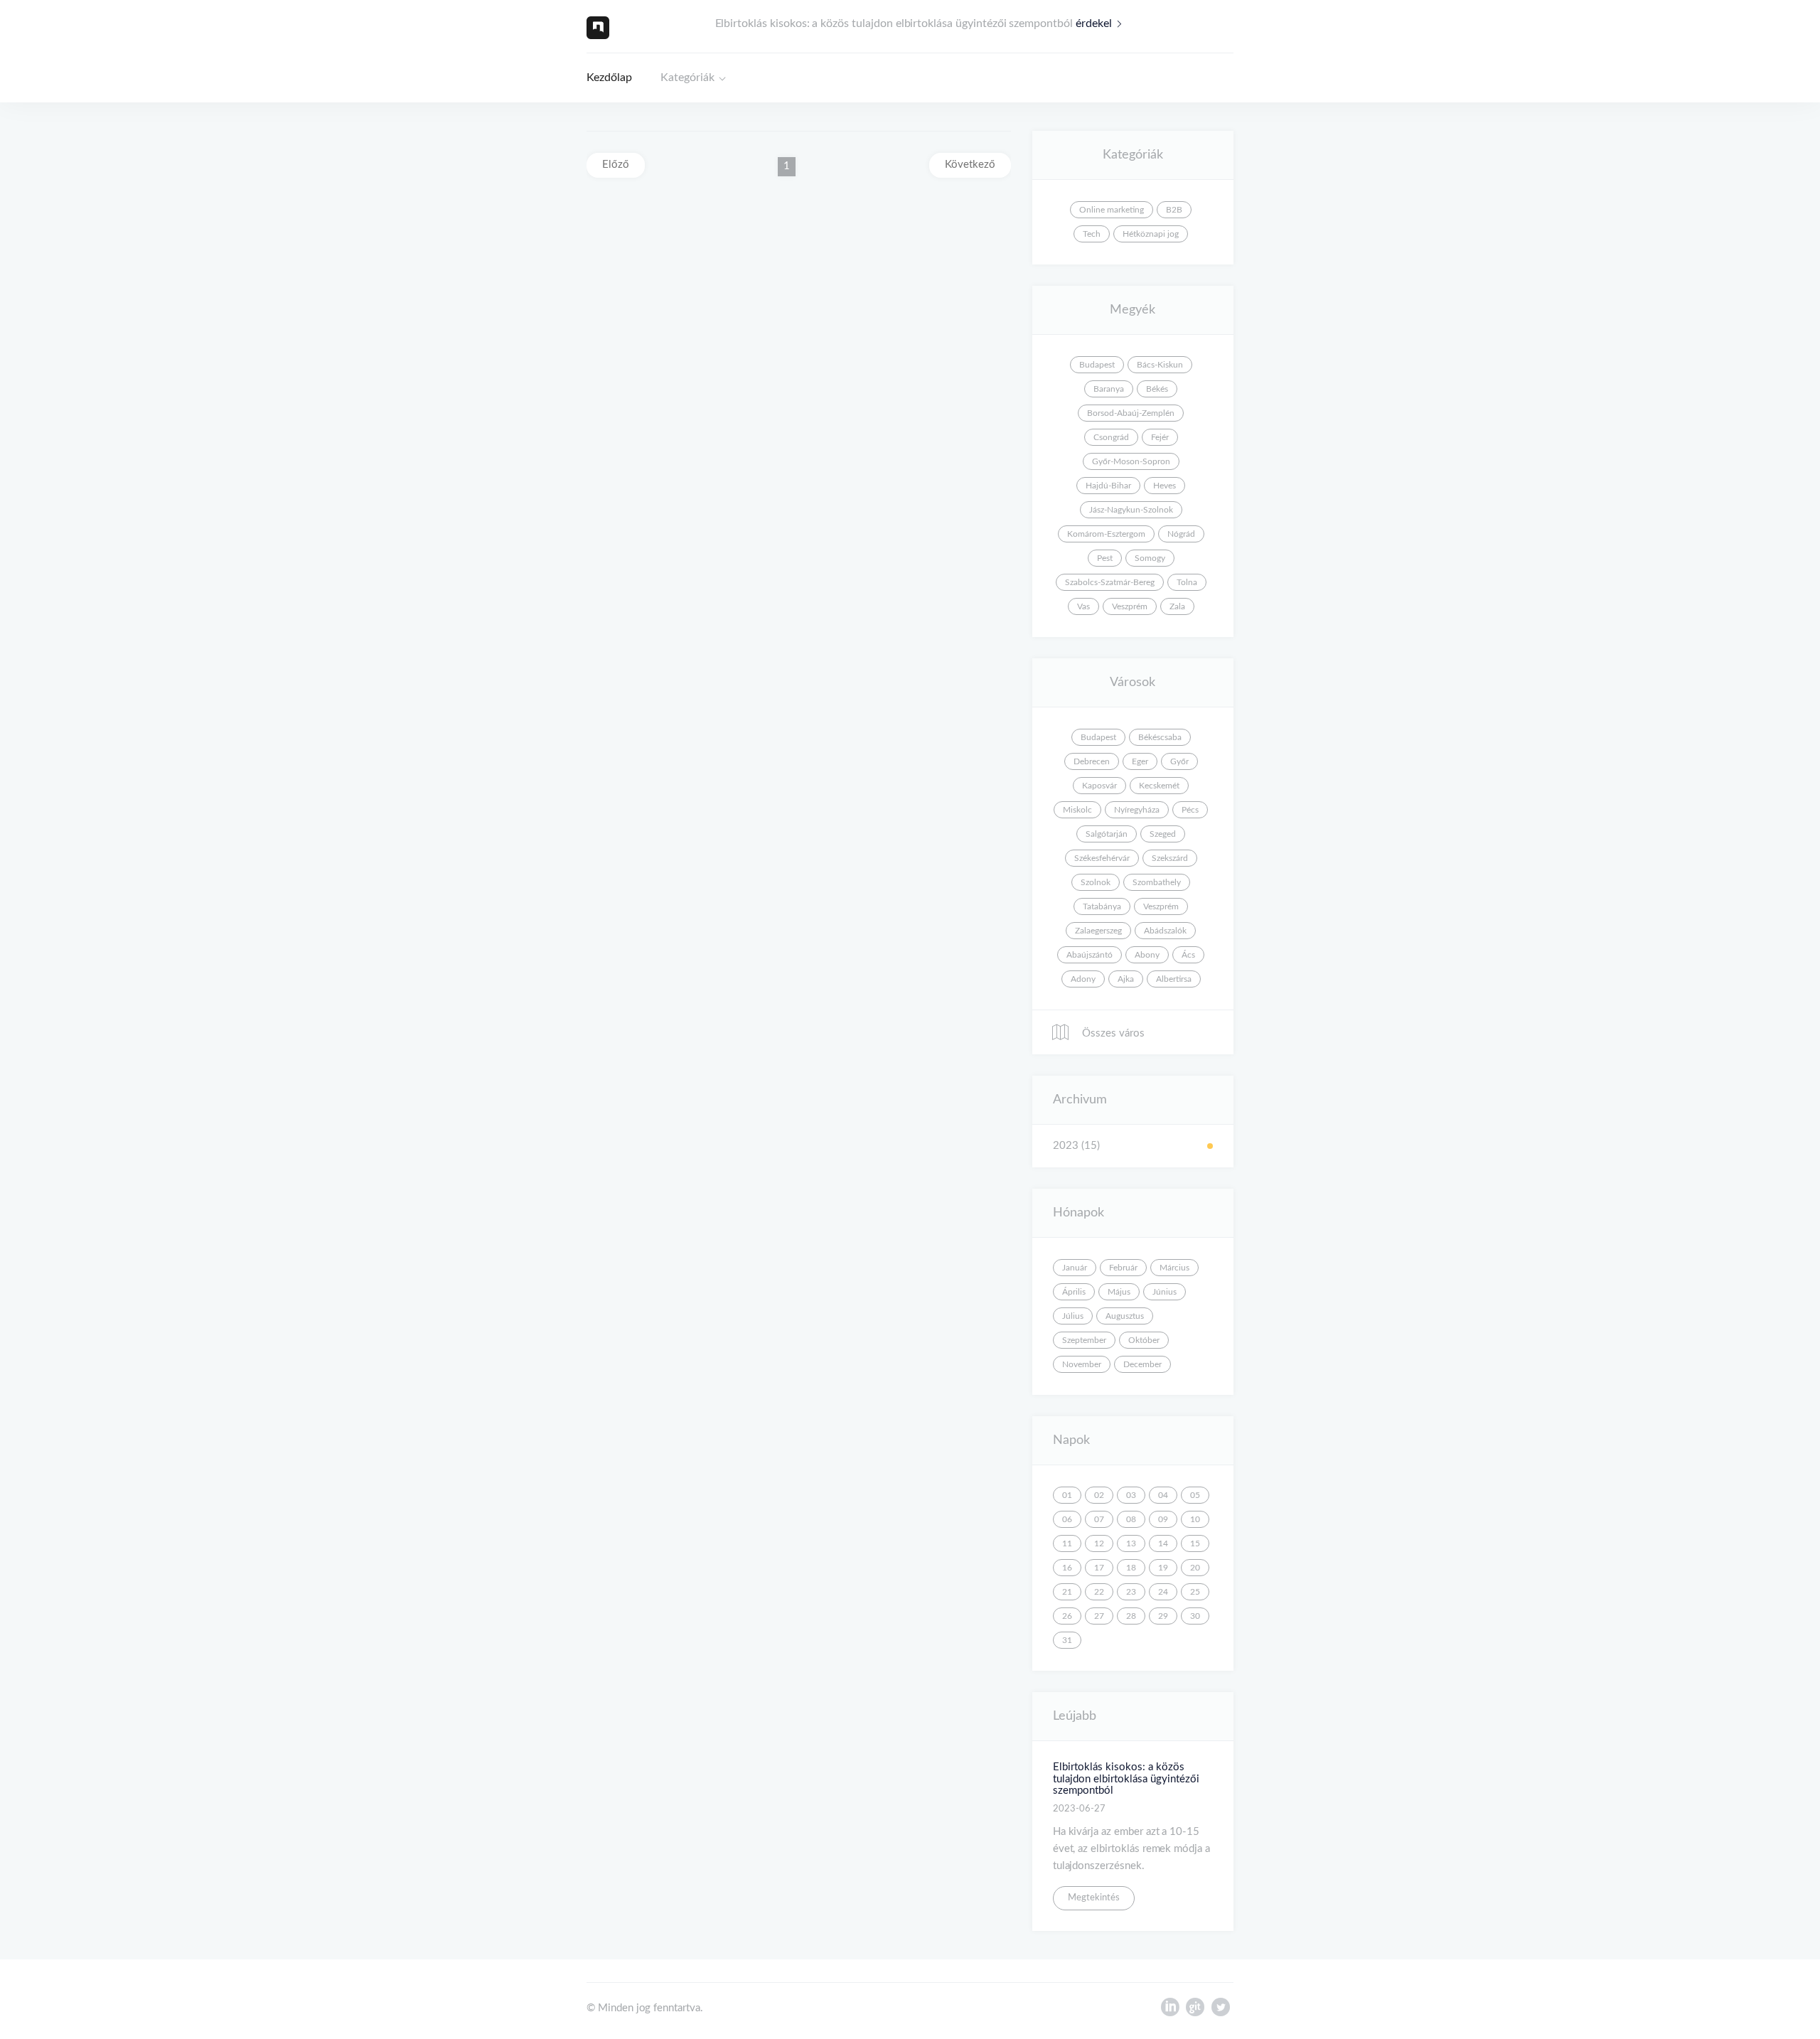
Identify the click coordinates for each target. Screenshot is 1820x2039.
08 (1131, 1519)
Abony (1147, 955)
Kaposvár (1099, 786)
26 (1067, 1616)
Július (1073, 1316)
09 (1163, 1519)
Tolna (1187, 582)
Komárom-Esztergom (1106, 534)
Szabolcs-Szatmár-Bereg (1110, 582)
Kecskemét (1159, 786)
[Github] (1195, 2011)
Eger (1140, 761)
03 (1131, 1495)
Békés (1157, 389)
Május (1119, 1292)
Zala (1177, 606)
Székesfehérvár (1102, 858)
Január (1075, 1268)
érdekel (1094, 23)
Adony (1083, 979)
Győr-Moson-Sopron (1131, 461)
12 (1099, 1543)
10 (1195, 1519)
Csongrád (1111, 437)
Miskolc (1077, 810)
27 (1099, 1616)
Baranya (1109, 389)
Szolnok (1096, 882)
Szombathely (1157, 882)
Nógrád (1181, 534)
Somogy (1150, 558)
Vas (1083, 606)
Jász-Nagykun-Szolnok (1131, 510)
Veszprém (1130, 606)
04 (1163, 1495)
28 (1131, 1616)
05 (1195, 1495)
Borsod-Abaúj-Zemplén (1131, 413)
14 (1163, 1543)
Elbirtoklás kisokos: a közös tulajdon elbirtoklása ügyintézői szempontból (1126, 1779)
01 (1067, 1495)
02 (1099, 1495)
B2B (1174, 210)
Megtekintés (1094, 1898)
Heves (1165, 486)
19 (1163, 1568)
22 (1099, 1592)
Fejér (1160, 437)
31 (1067, 1640)
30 (1195, 1616)
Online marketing (1112, 210)
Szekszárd (1170, 858)
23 (1131, 1592)
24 (1163, 1592)
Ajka (1126, 979)
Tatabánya (1102, 906)
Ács (1188, 955)
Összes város (1112, 1033)
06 (1067, 1519)
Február (1123, 1268)
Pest (1105, 558)
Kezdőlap (609, 77)
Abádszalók (1165, 931)
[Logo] (598, 27)
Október (1144, 1340)
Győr (1179, 761)
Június (1165, 1292)
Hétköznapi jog (1151, 234)
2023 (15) (1076, 1146)
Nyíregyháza (1137, 810)
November (1082, 1364)
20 (1195, 1568)
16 (1067, 1568)
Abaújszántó (1090, 955)
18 (1131, 1568)
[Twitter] (1221, 2011)
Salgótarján (1107, 834)
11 (1067, 1543)
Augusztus (1125, 1316)
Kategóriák (687, 77)
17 (1099, 1568)
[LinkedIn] (1170, 2011)
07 (1099, 1519)
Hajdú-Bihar (1108, 486)
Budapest (1097, 365)
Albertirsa (1174, 979)
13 (1131, 1543)
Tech (1092, 234)
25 (1195, 1592)
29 (1163, 1616)
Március (1174, 1268)
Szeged (1163, 834)
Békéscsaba (1160, 737)
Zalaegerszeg (1098, 931)
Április (1074, 1292)
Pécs (1190, 810)
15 (1195, 1543)
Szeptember (1084, 1340)
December (1142, 1364)
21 (1067, 1592)
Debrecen (1092, 761)
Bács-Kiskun (1160, 365)
